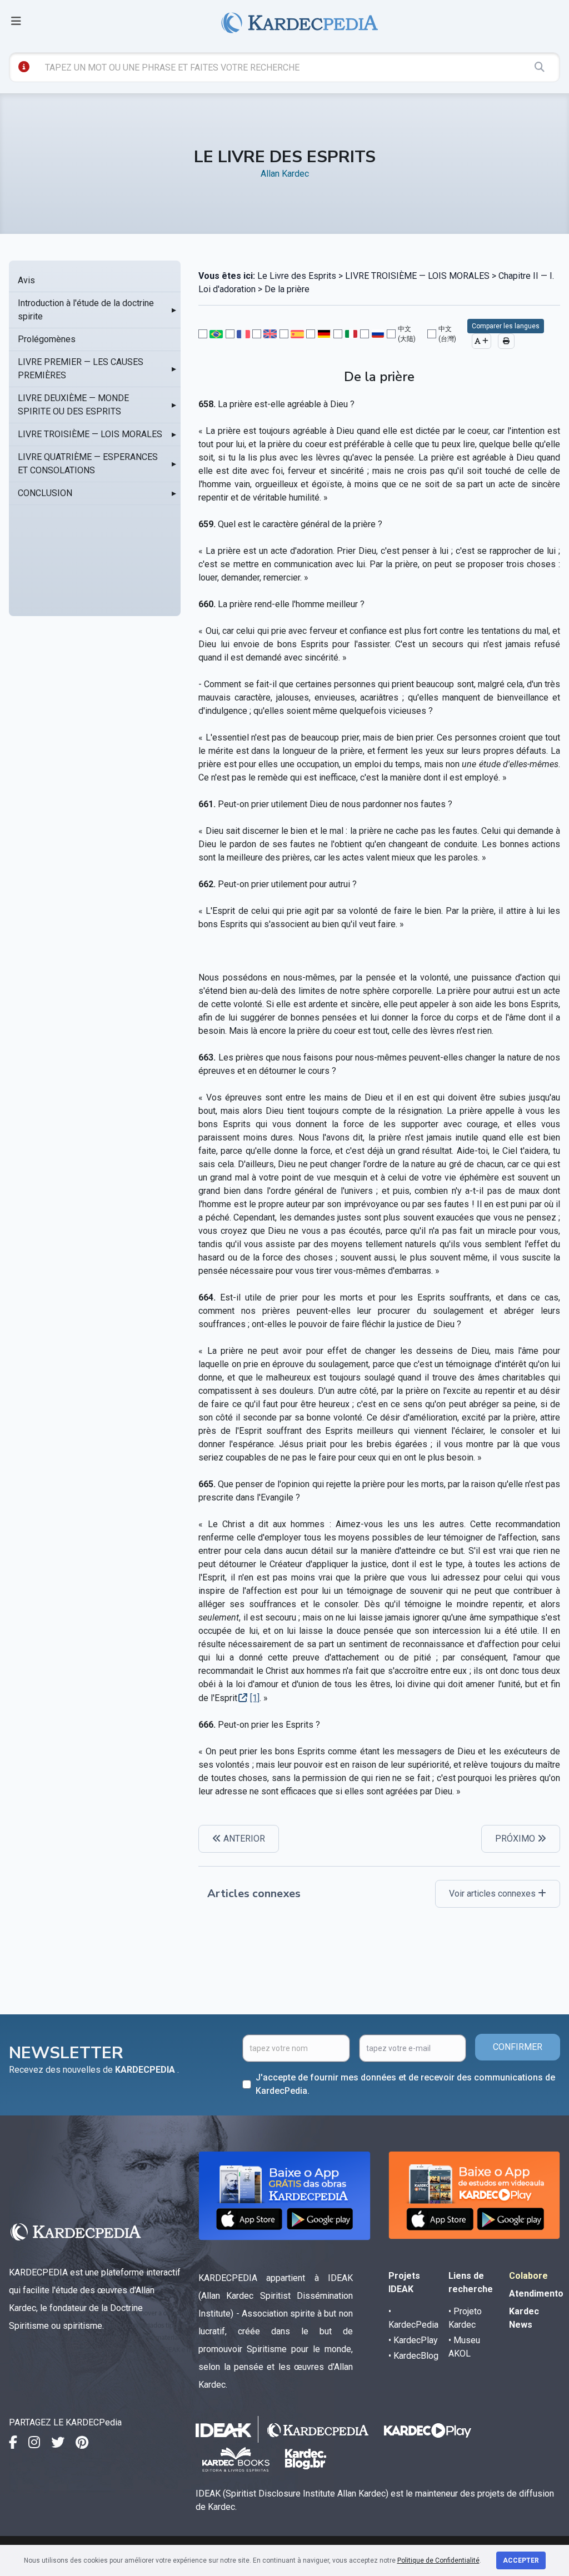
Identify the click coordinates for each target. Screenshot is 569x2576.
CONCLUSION (45, 493)
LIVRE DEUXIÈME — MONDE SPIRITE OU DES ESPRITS (73, 405)
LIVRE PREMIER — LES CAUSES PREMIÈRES (81, 369)
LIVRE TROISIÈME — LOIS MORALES (90, 434)
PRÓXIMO (516, 1839)
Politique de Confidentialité (438, 2560)
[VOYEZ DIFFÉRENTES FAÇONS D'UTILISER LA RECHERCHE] (24, 67)
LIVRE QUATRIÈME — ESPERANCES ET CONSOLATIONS (88, 464)
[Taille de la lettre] (481, 341)
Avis (26, 280)
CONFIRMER (518, 2047)
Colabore (528, 2276)
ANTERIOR (243, 1839)
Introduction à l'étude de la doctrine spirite (86, 310)
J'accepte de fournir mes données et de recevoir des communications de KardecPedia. (405, 2084)
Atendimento (536, 2294)
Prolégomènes (47, 339)
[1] (255, 1698)
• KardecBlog (413, 2356)
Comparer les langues (506, 326)
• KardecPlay (413, 2340)
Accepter (521, 2560)
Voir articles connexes (493, 1894)
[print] (506, 341)
